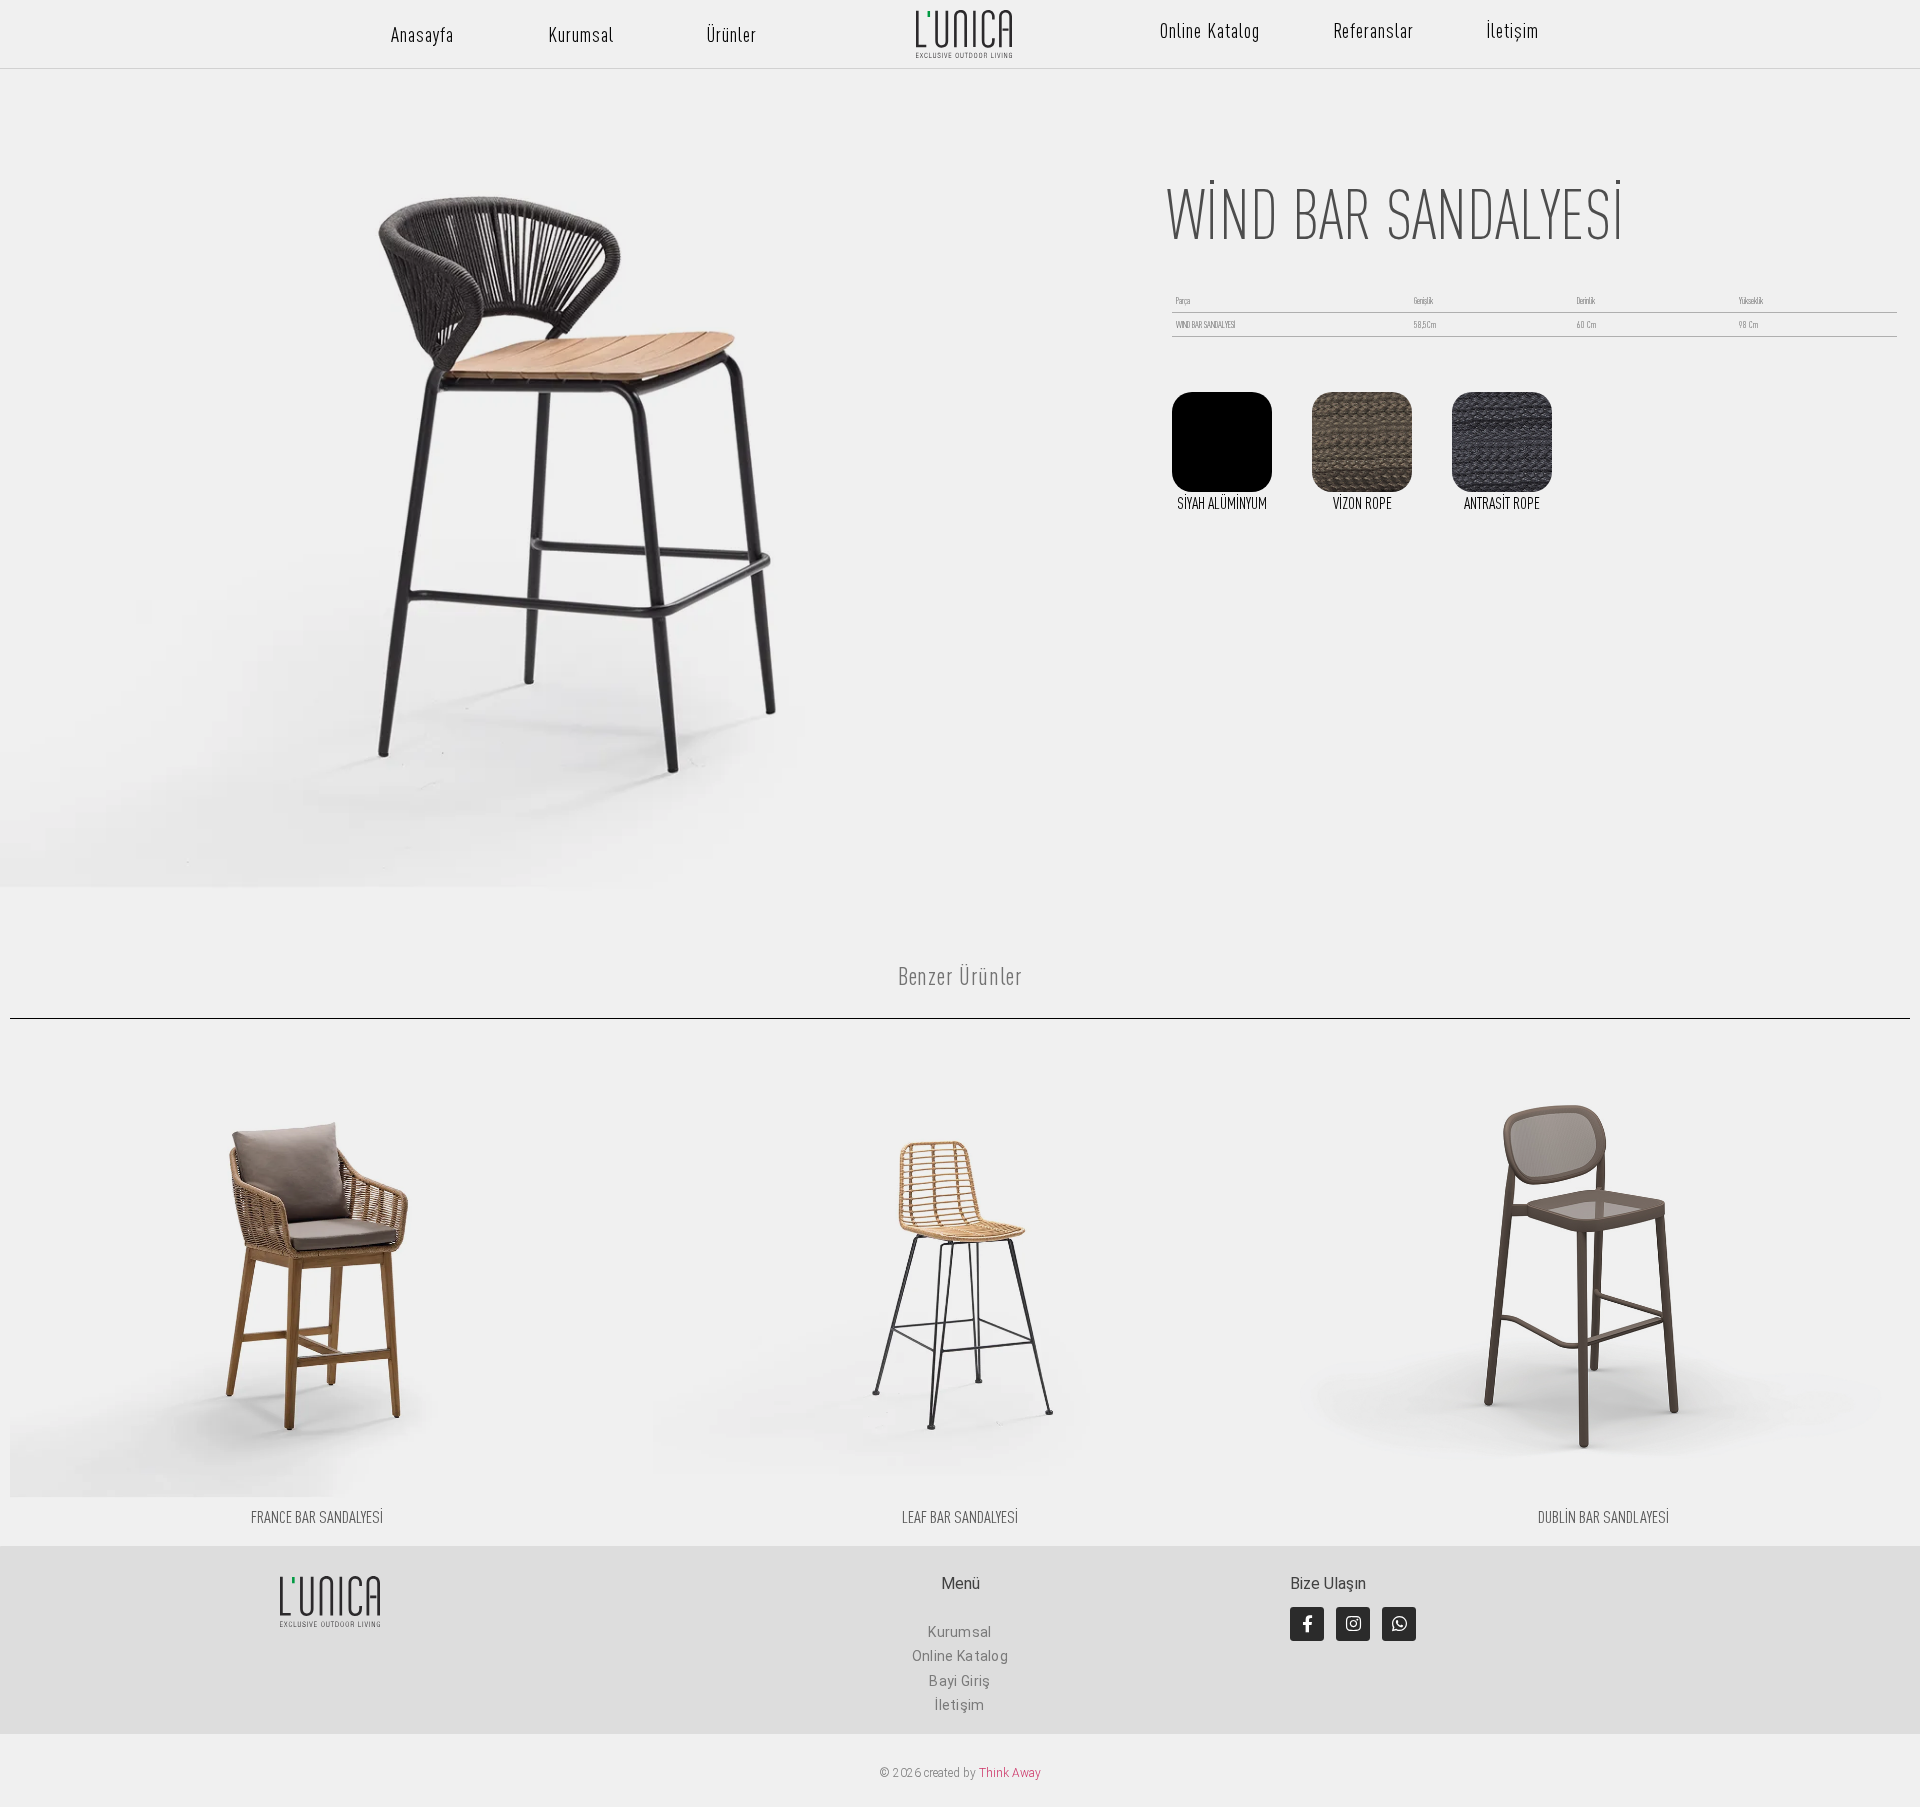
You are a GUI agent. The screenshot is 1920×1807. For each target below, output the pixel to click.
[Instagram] (1353, 1624)
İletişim (1512, 30)
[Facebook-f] (1307, 1624)
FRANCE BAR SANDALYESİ (317, 1516)
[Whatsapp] (1399, 1624)
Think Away (1010, 1773)
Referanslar (1373, 30)
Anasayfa (422, 34)
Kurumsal (581, 34)
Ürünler (732, 34)
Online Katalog (1210, 30)
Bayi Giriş (959, 1681)
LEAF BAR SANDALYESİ (960, 1516)
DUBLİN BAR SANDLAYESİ (1603, 1516)
